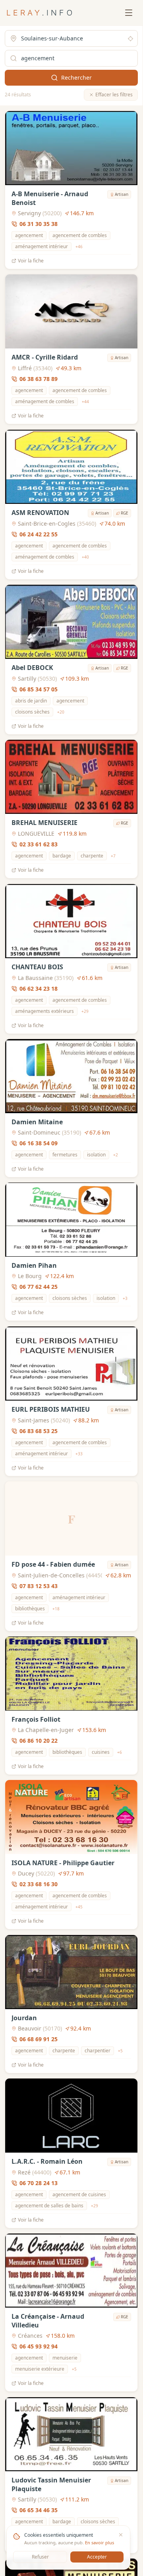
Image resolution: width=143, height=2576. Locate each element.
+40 (85, 557)
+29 (85, 1011)
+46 (79, 247)
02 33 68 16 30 (39, 1884)
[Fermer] (121, 2535)
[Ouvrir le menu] (129, 13)
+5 (120, 2051)
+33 (79, 1453)
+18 (56, 1609)
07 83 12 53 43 (39, 1586)
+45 (79, 1907)
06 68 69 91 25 (39, 2039)
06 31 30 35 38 (39, 224)
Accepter (97, 2557)
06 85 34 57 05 (39, 689)
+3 (125, 1298)
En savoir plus (100, 2543)
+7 (113, 856)
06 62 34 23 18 (39, 988)
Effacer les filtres (114, 95)
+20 (61, 712)
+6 (120, 1752)
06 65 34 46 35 (39, 2510)
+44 (85, 402)
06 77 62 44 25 (39, 1287)
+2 (116, 1155)
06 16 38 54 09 (39, 1143)
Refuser (40, 2557)
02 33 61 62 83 (39, 845)
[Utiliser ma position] (130, 39)
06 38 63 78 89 (39, 379)
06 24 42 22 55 (39, 534)
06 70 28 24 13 (39, 2183)
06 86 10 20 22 (39, 1741)
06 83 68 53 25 (39, 1431)
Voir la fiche (31, 261)
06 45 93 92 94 (39, 2347)
